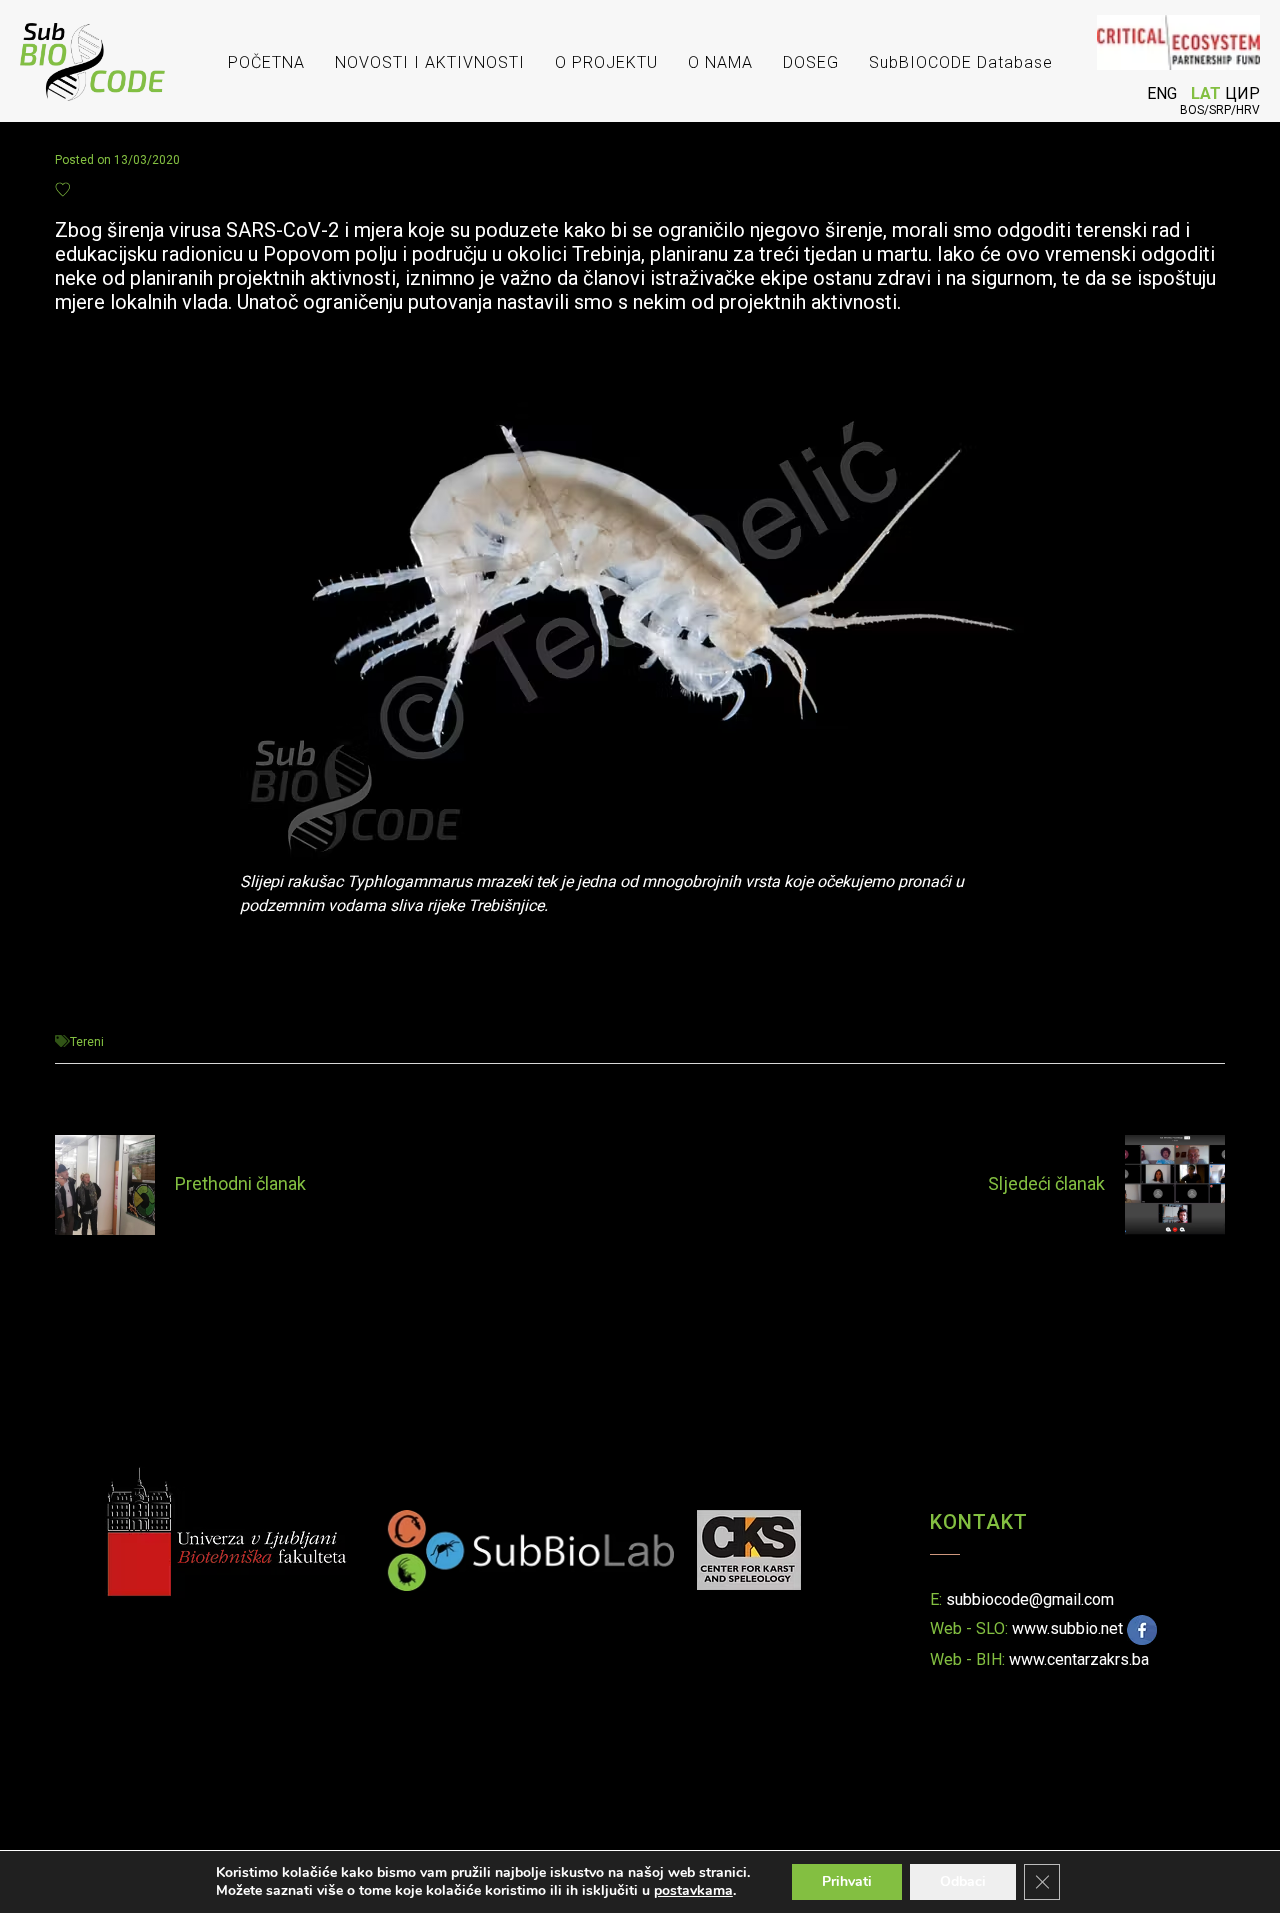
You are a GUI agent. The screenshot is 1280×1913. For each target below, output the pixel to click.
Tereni (87, 1042)
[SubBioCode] (92, 45)
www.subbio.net (1067, 1628)
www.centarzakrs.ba (1079, 1659)
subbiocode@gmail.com (1030, 1599)
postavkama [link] (693, 1890)
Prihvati (847, 1881)
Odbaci (963, 1881)
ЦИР (1242, 93)
